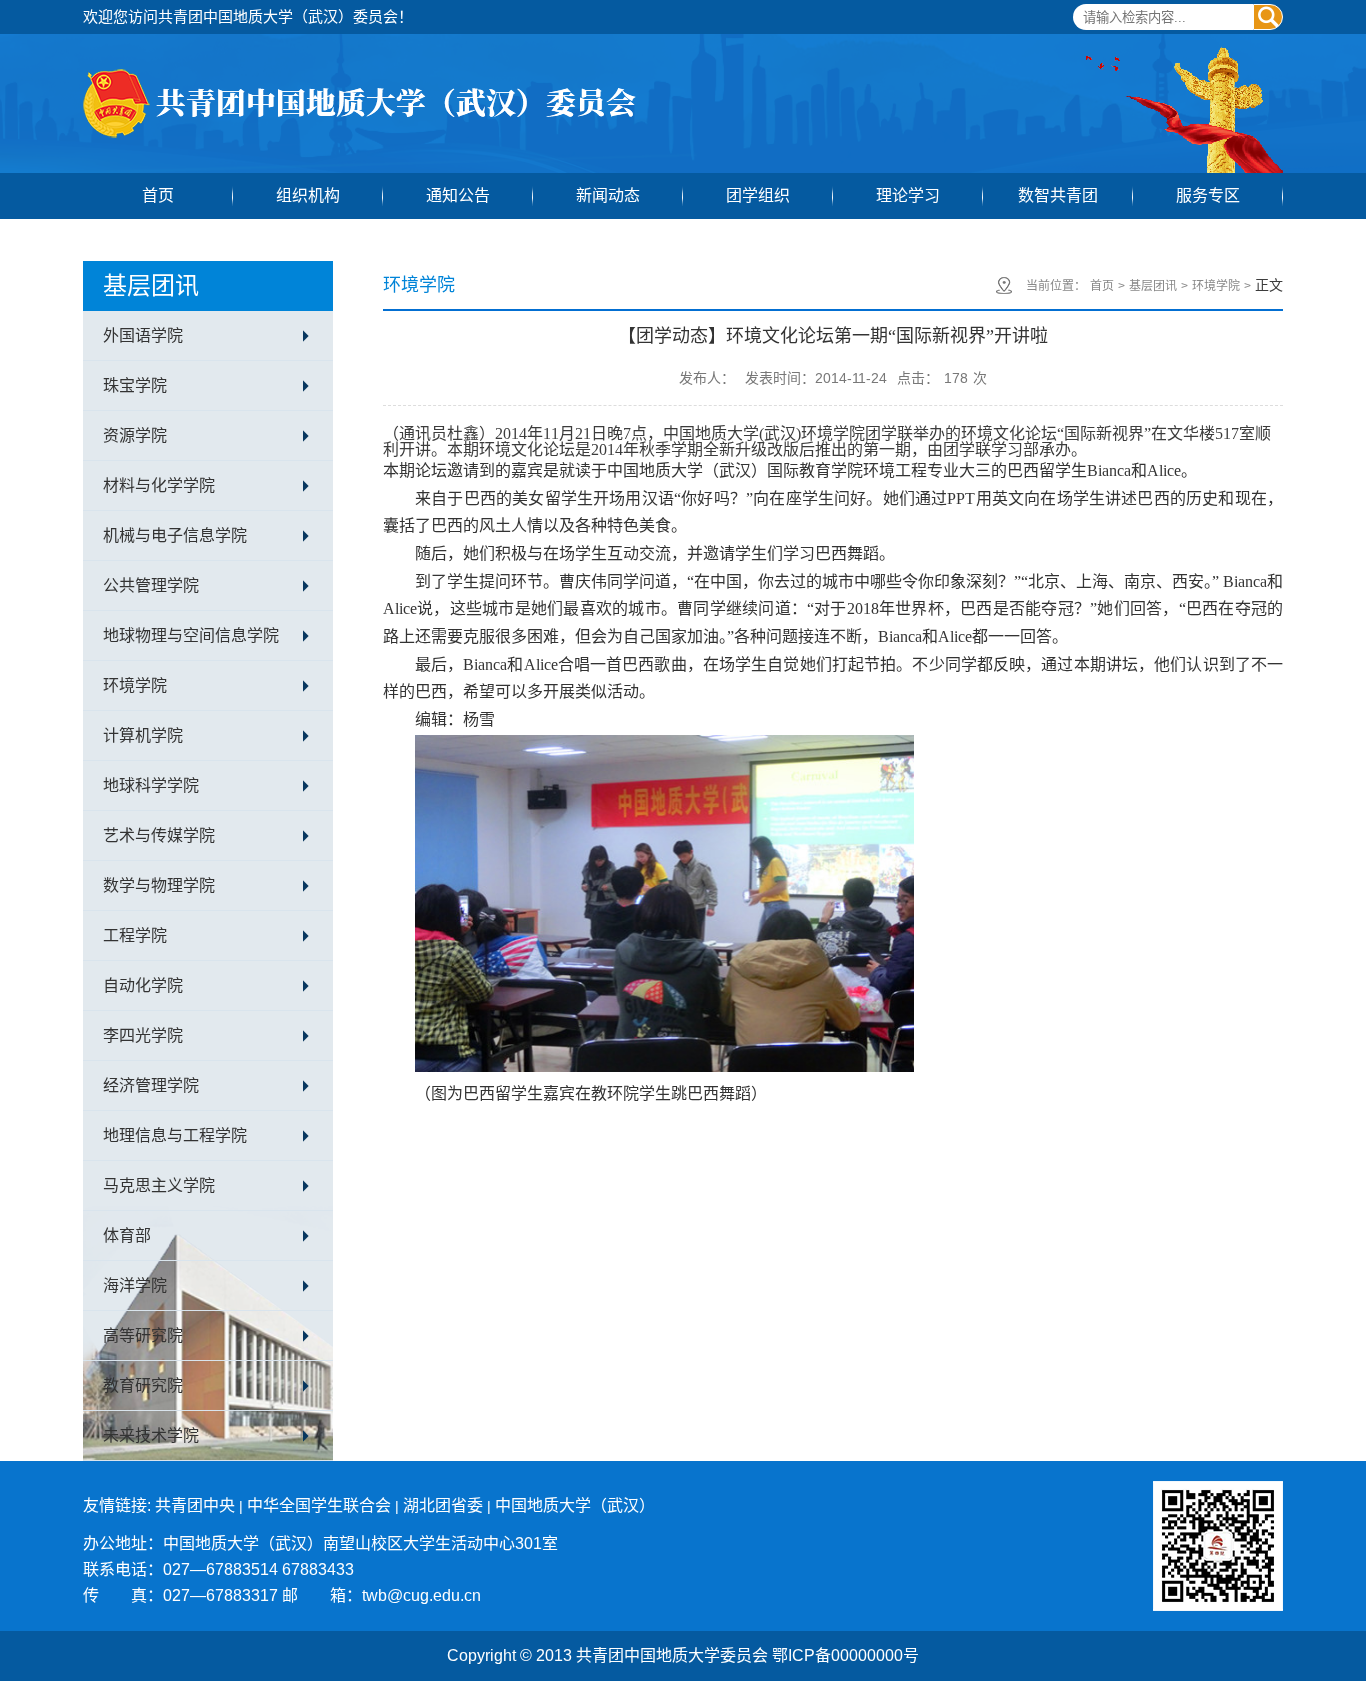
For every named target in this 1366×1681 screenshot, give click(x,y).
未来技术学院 (151, 1435)
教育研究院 (143, 1385)
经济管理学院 (151, 1085)
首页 (158, 195)
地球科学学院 (151, 785)
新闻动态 (608, 195)
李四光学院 (143, 1035)
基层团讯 (1153, 286)
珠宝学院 (135, 385)
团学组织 (758, 195)
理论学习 (908, 195)
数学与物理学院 (159, 885)
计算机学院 (143, 735)
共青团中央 (195, 1505)
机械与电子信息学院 (175, 535)
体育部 (127, 1235)
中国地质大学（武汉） (575, 1505)
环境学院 (135, 685)
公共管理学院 (151, 585)
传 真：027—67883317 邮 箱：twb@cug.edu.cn (282, 1595)
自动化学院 (143, 985)
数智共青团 (1058, 195)
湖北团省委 (443, 1505)
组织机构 (308, 195)
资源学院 (135, 435)
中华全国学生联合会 (319, 1505)
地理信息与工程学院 (175, 1135)
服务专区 (1208, 195)
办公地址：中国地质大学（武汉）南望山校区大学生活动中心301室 (320, 1543)
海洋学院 (135, 1285)
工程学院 (135, 935)
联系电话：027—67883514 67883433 (218, 1569)
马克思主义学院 (159, 1185)
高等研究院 (143, 1335)
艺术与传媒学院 (159, 835)
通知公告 (458, 195)
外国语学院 (143, 335)
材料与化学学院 (159, 485)
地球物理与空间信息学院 (191, 635)
